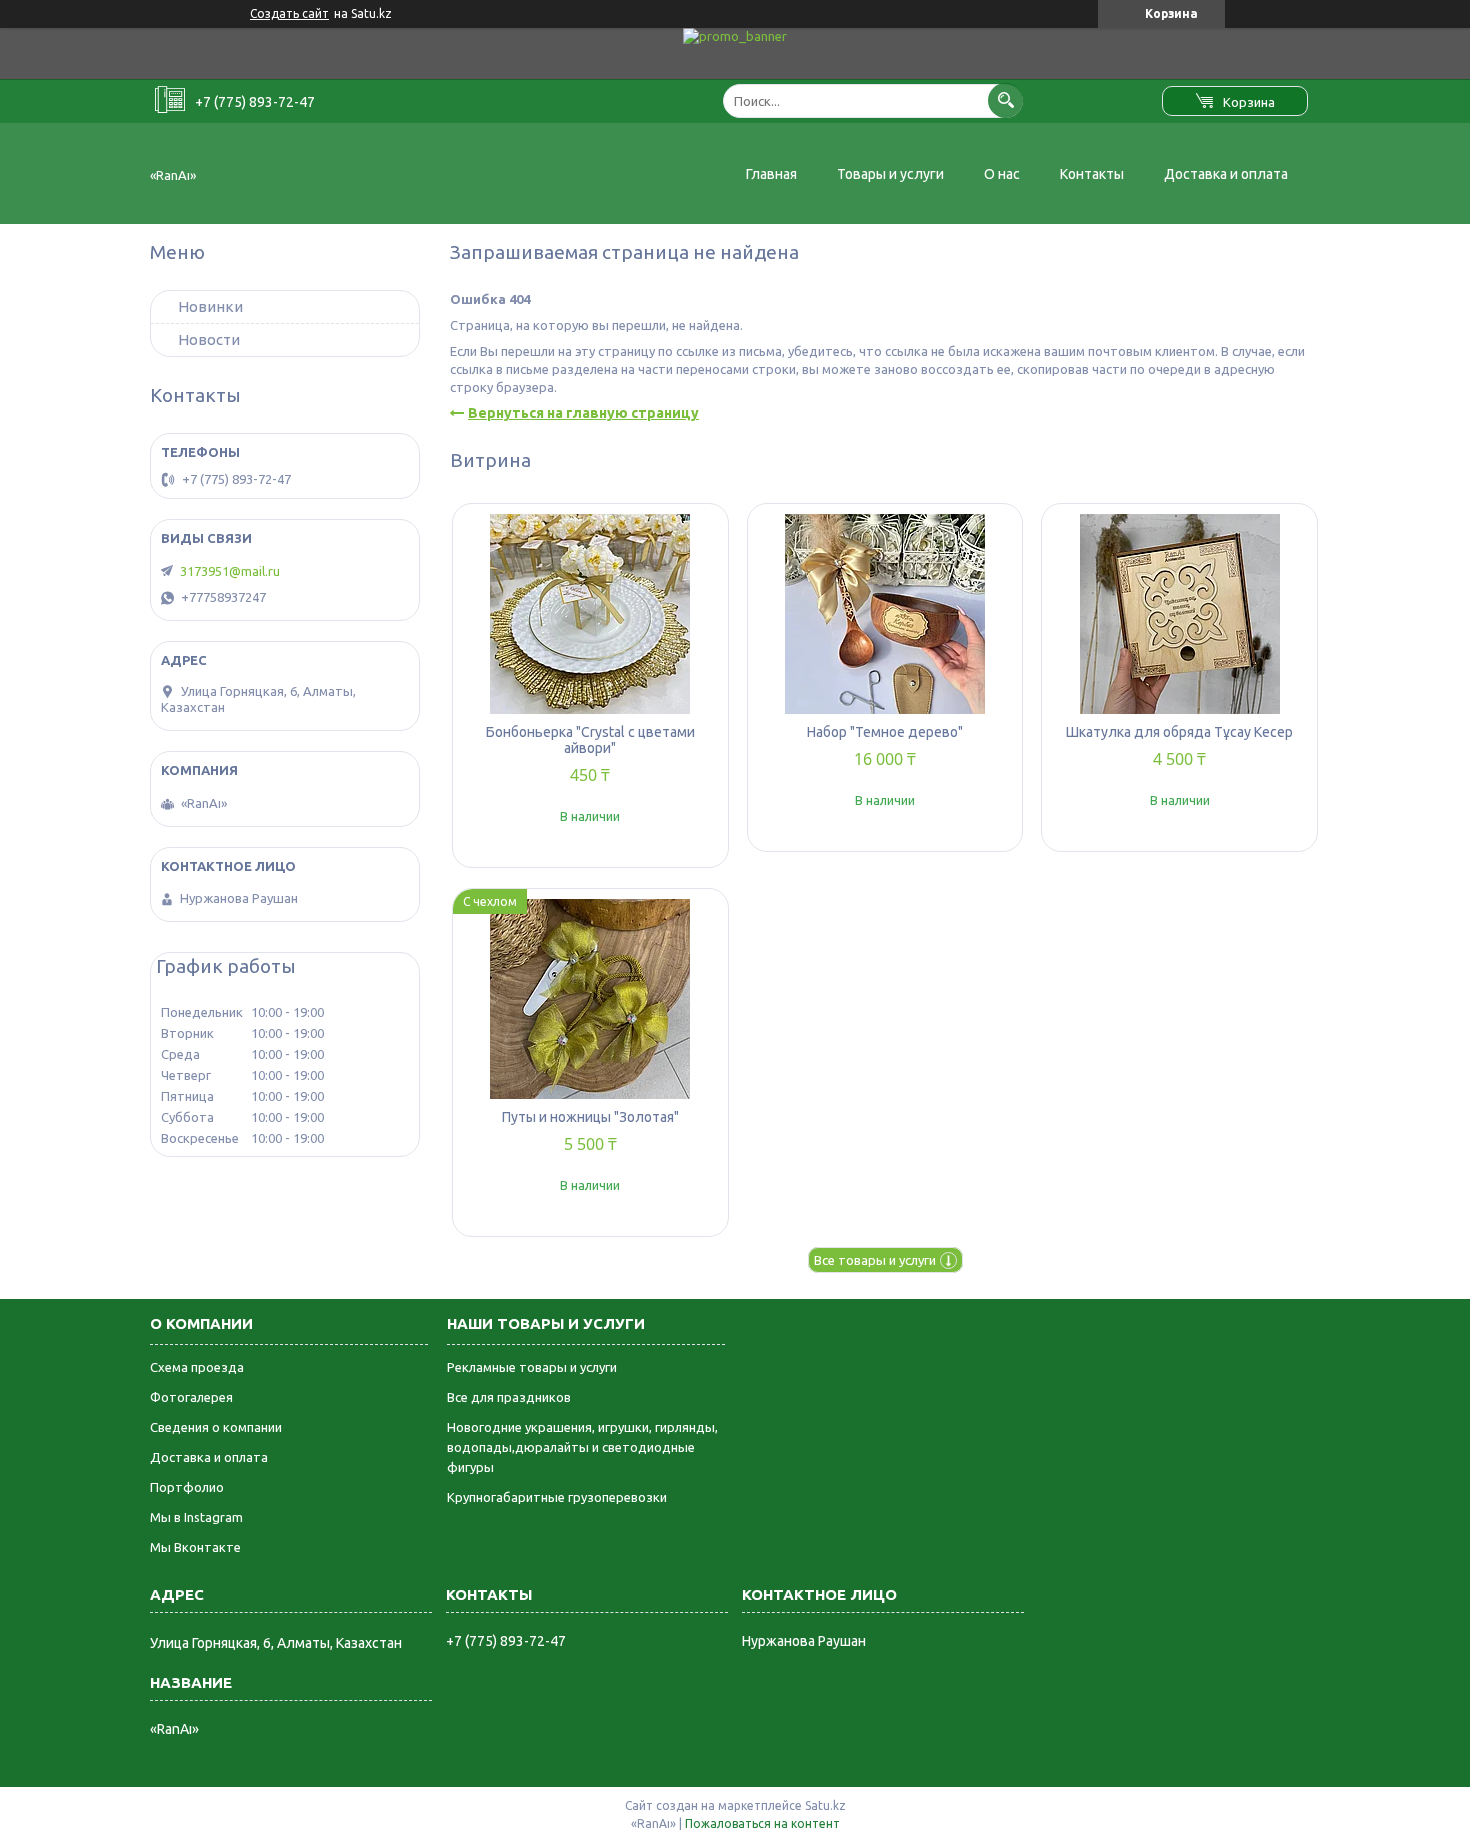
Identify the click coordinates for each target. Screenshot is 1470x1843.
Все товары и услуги (875, 1260)
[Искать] (1005, 100)
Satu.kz (825, 1805)
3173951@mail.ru (230, 571)
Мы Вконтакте (195, 1547)
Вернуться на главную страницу (583, 413)
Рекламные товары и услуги (532, 1367)
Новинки (210, 306)
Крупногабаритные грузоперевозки (557, 1497)
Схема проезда (197, 1367)
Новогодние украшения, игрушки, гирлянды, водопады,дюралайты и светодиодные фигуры (582, 1447)
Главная (771, 174)
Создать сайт (289, 13)
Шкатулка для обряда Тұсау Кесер (1179, 732)
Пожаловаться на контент (762, 1823)
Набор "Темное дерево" (885, 732)
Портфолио (187, 1487)
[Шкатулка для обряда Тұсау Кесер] (1179, 614)
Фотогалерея (191, 1397)
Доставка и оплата (1226, 174)
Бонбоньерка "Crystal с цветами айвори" (590, 740)
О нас (1002, 174)
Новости (209, 339)
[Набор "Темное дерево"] (885, 614)
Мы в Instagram (196, 1517)
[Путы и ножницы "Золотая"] (590, 999)
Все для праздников (509, 1397)
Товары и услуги (890, 174)
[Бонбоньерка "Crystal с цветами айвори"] (590, 614)
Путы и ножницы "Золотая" (590, 1117)
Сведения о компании (216, 1427)
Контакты (1092, 174)
